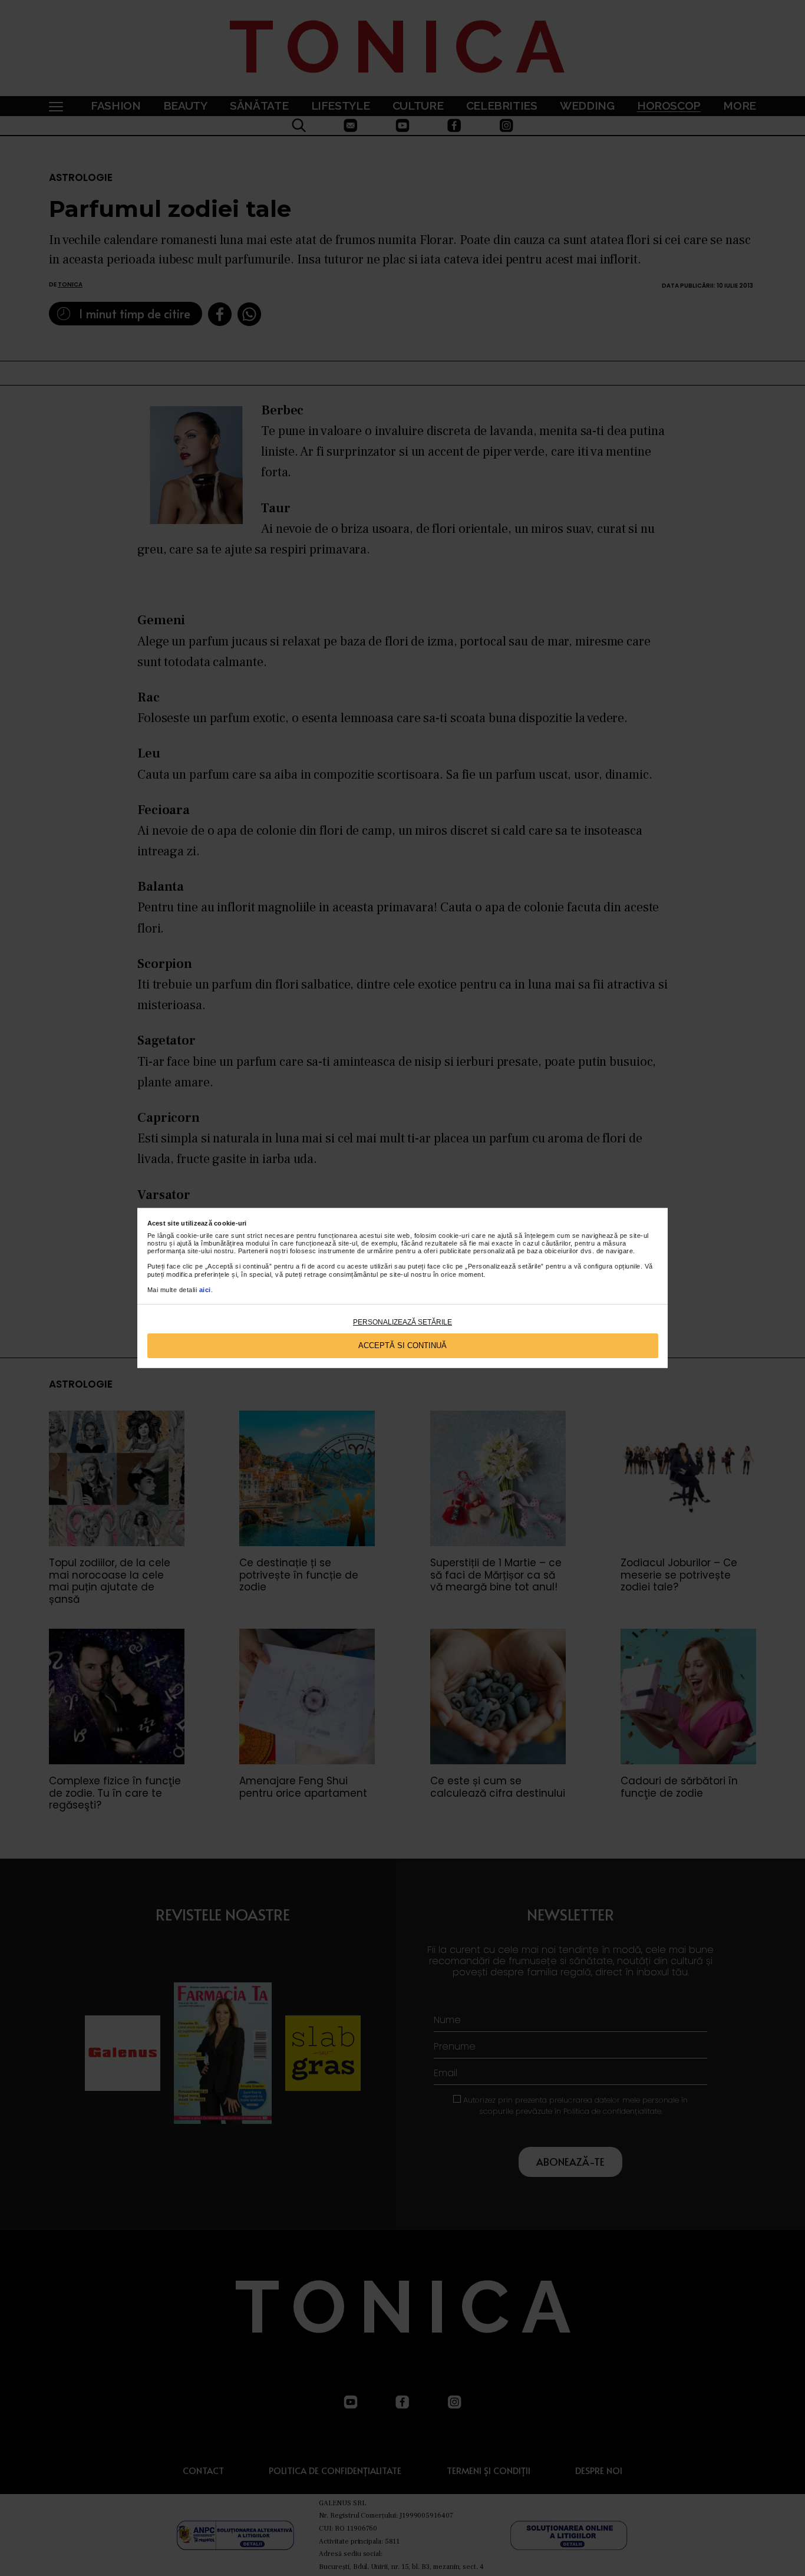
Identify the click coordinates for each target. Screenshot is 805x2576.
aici (205, 1290)
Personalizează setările (402, 1322)
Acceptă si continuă (402, 1345)
